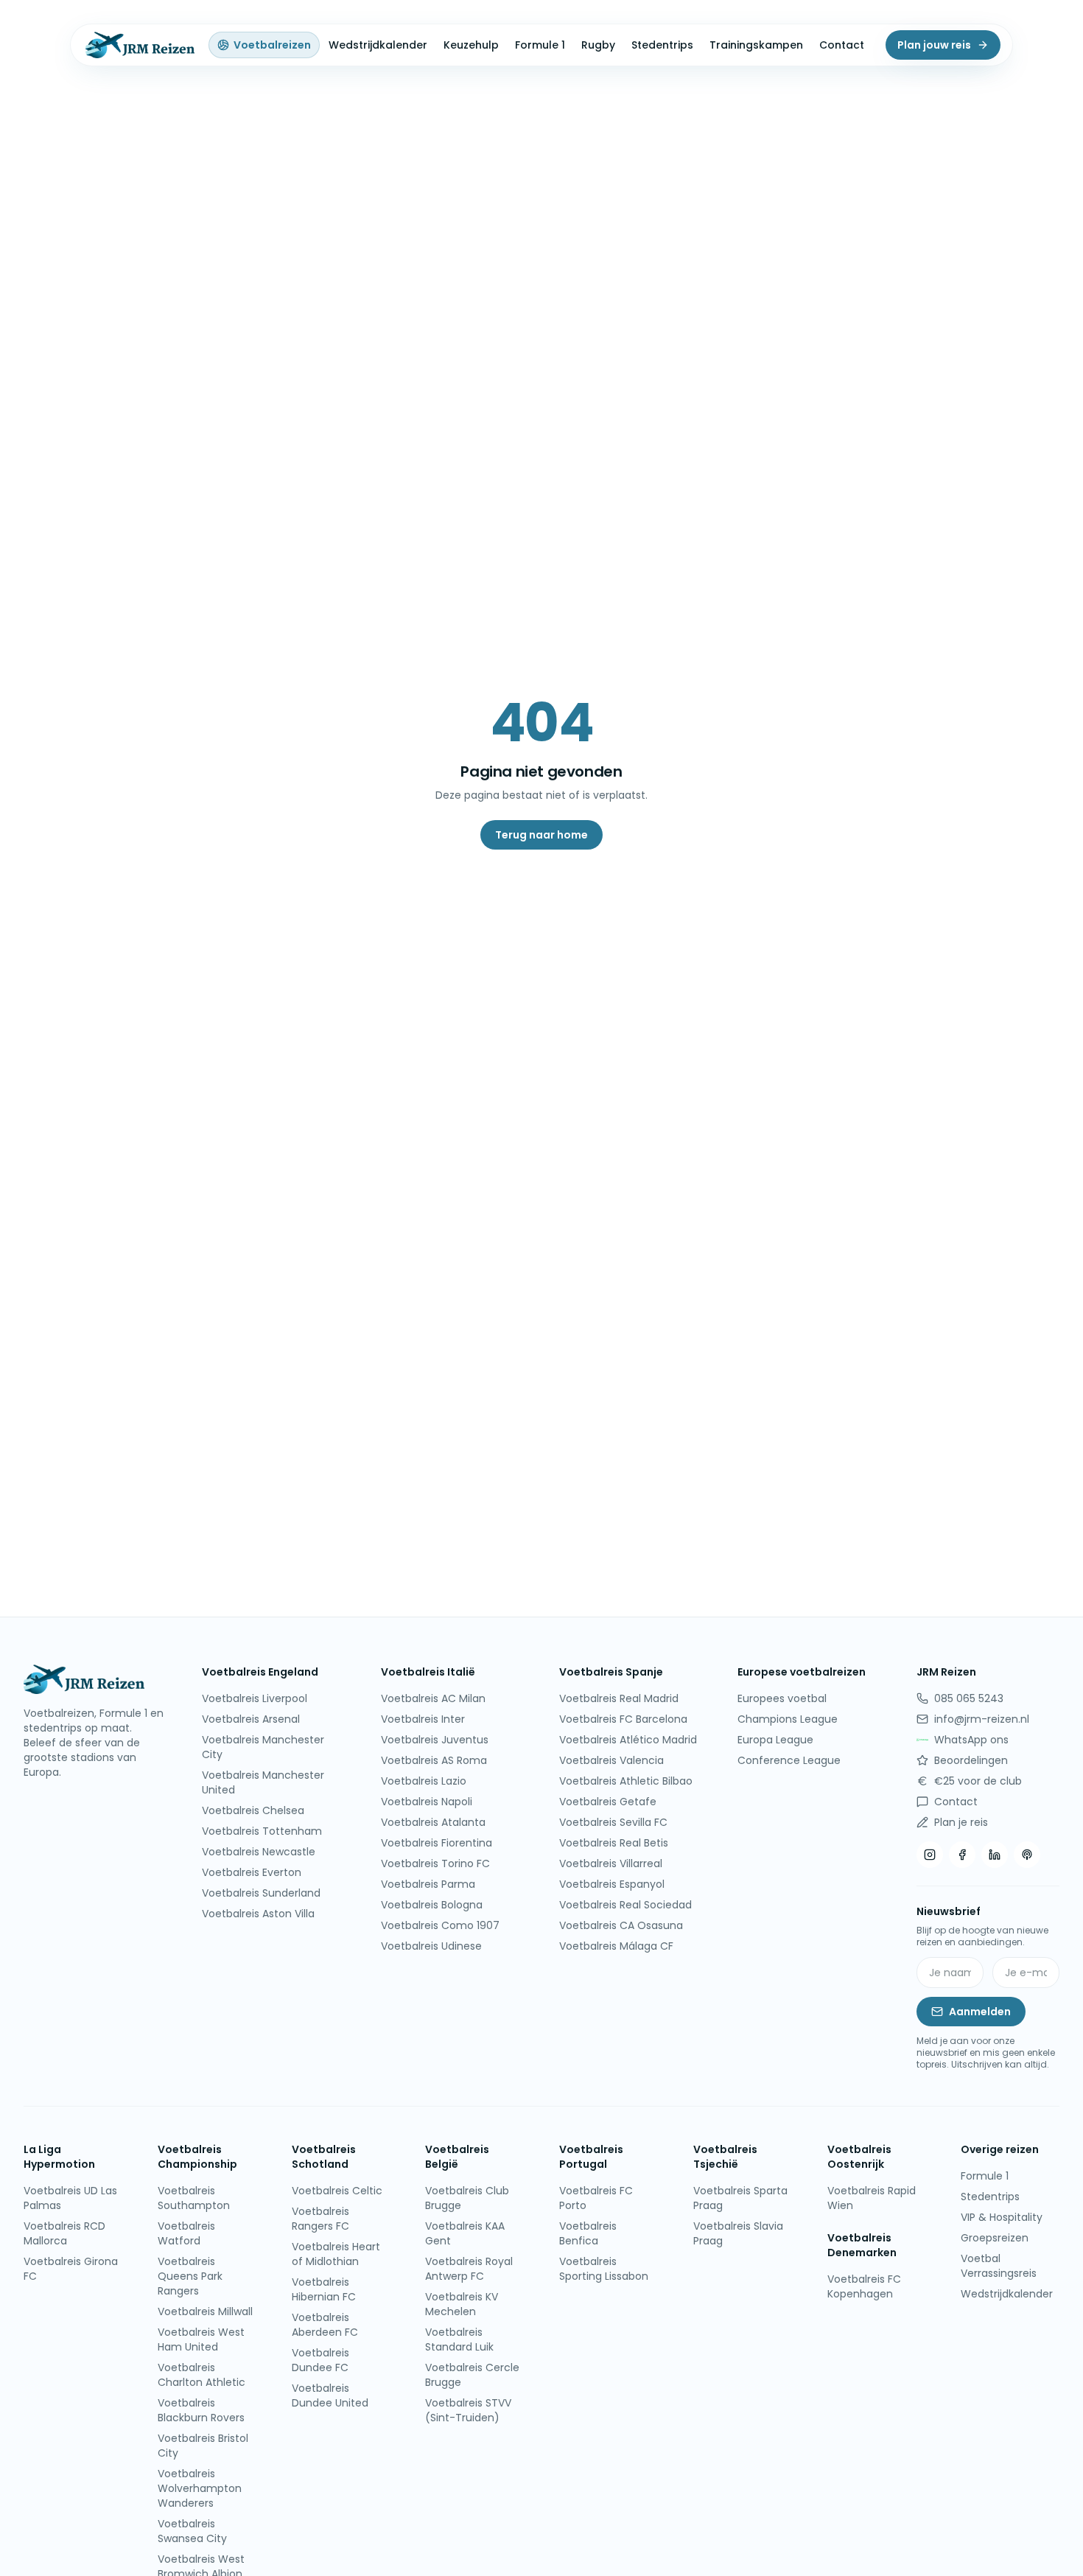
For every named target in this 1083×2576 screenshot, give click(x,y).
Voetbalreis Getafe (608, 1802)
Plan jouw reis (934, 45)
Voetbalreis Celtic (337, 2191)
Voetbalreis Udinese (431, 1946)
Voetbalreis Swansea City (192, 2531)
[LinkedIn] (995, 1855)
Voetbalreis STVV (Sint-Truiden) (468, 2410)
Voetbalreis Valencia (611, 1760)
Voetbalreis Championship (197, 2157)
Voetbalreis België (457, 2157)
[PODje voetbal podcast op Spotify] (1027, 1855)
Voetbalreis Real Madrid (619, 1698)
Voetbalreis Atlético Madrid (628, 1740)
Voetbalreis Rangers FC (320, 2219)
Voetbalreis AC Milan (433, 1698)
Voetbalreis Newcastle (259, 1852)
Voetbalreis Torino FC (435, 1863)
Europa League (775, 1740)
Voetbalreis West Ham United (201, 2339)
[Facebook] (962, 1855)
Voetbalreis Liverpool (255, 1698)
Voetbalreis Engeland (260, 1672)
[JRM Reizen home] (139, 45)
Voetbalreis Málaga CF (616, 1946)
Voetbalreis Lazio (424, 1781)
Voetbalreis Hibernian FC (324, 2289)
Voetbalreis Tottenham (262, 1831)
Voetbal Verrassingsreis (999, 2266)
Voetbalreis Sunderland (261, 1893)
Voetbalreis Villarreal (611, 1863)
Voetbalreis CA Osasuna (621, 1925)
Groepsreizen (995, 2238)
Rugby (598, 45)
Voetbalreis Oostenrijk (859, 2157)
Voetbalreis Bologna (432, 1905)
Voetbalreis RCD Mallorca (64, 2233)
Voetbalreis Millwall (205, 2311)
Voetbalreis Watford (186, 2233)
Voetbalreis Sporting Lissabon (604, 2269)
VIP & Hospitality (1002, 2217)
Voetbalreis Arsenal (251, 1719)
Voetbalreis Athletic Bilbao (626, 1781)
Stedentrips (662, 45)
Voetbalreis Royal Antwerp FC (469, 2269)
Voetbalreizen (272, 45)
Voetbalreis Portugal (591, 2157)
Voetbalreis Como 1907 (440, 1925)
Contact (842, 45)
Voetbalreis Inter (423, 1719)
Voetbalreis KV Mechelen (462, 2304)
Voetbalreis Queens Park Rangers (190, 2276)
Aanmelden (980, 2012)
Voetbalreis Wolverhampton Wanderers (200, 2488)
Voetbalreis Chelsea (253, 1810)
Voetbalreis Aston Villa (258, 1914)
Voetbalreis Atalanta (433, 1822)
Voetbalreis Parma (428, 1884)
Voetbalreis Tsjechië (725, 2157)
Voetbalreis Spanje (611, 1672)
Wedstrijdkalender (378, 45)
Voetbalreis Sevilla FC (613, 1822)
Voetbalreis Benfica (588, 2233)
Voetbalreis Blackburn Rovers (201, 2410)
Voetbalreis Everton (252, 1872)
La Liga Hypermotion (59, 2157)
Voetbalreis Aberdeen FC (325, 2325)
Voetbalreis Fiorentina (437, 1843)
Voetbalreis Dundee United (330, 2395)
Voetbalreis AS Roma (434, 1760)
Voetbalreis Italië (428, 1672)
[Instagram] (930, 1855)
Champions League (788, 1719)
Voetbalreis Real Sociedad (625, 1905)
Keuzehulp (471, 45)
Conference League (789, 1760)
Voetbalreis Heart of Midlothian (336, 2254)
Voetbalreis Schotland (324, 2157)
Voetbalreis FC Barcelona (623, 1719)
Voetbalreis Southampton (194, 2198)
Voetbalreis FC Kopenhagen (864, 2286)
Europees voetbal (782, 1698)
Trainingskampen (756, 45)
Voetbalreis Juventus (435, 1740)
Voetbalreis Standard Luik (459, 2339)
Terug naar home (541, 835)
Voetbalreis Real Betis (614, 1843)
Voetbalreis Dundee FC (320, 2360)
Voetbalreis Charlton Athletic (201, 2375)
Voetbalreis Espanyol (612, 1884)
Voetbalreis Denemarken (862, 2245)
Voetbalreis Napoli (427, 1802)
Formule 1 (540, 45)
